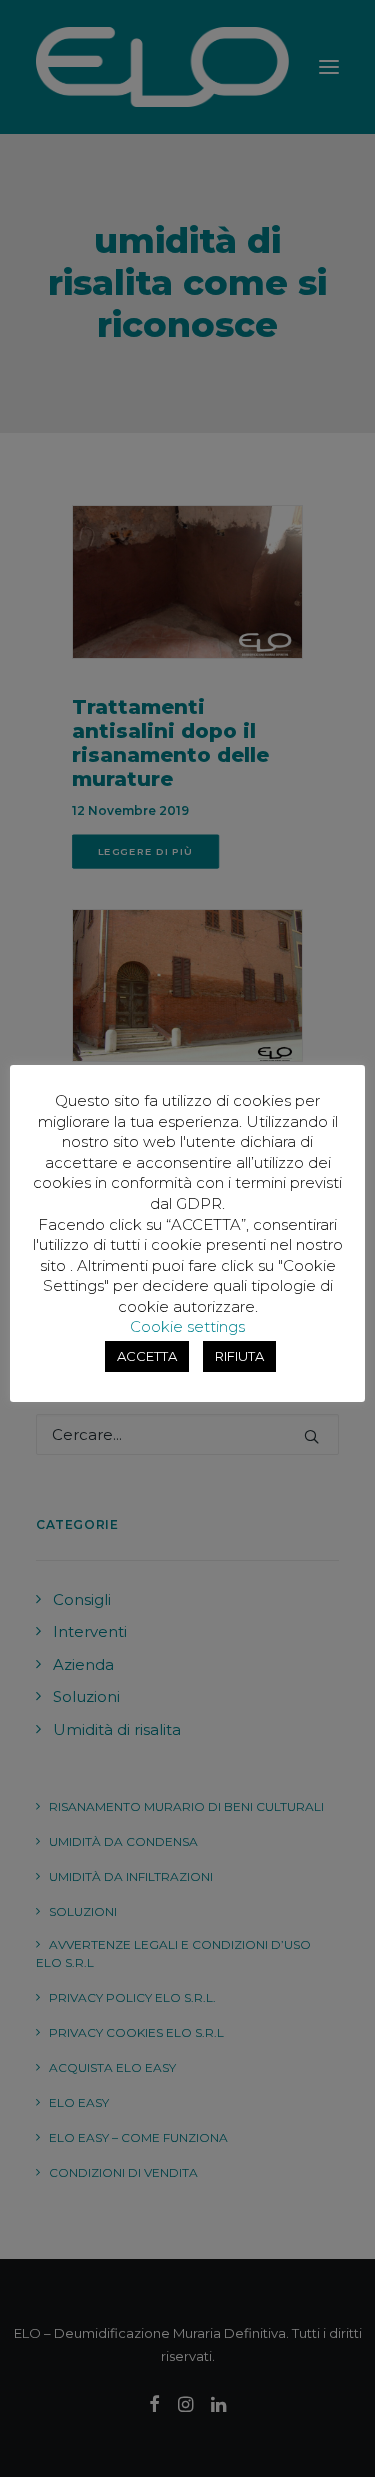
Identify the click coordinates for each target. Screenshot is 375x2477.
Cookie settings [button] (187, 1326)
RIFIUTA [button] (239, 1356)
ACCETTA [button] (147, 1356)
